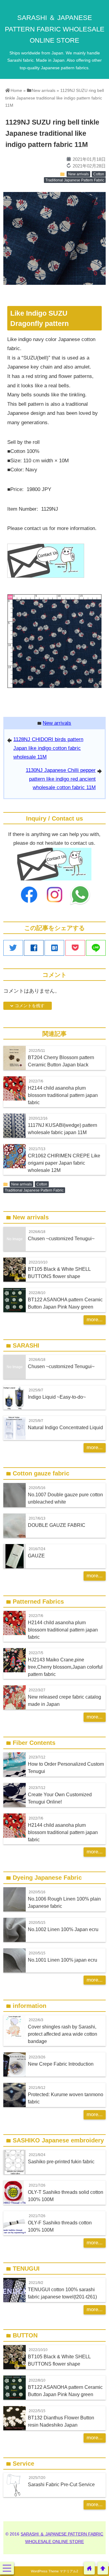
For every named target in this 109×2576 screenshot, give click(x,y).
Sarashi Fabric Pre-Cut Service (61, 2484)
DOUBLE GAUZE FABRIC (57, 1525)
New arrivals (78, 174)
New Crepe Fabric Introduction (61, 2064)
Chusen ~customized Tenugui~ (61, 1238)
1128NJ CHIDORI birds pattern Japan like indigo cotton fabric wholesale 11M (48, 748)
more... (95, 1320)
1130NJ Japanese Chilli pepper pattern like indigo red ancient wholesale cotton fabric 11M (61, 779)
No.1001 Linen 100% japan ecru (63, 1960)
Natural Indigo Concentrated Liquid (65, 1427)
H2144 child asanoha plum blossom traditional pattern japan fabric (63, 1095)
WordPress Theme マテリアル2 (54, 2571)
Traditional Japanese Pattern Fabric (75, 180)
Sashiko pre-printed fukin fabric (61, 2161)
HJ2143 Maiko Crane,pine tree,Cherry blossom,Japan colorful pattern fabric (65, 1667)
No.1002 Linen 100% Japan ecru (63, 1929)
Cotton (99, 174)
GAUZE (36, 1556)
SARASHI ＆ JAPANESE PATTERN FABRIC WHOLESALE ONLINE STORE (55, 29)
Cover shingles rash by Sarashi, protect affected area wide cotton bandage (63, 2034)
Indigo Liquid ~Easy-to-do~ (57, 1397)
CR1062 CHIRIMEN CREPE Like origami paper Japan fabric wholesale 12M (64, 1163)
